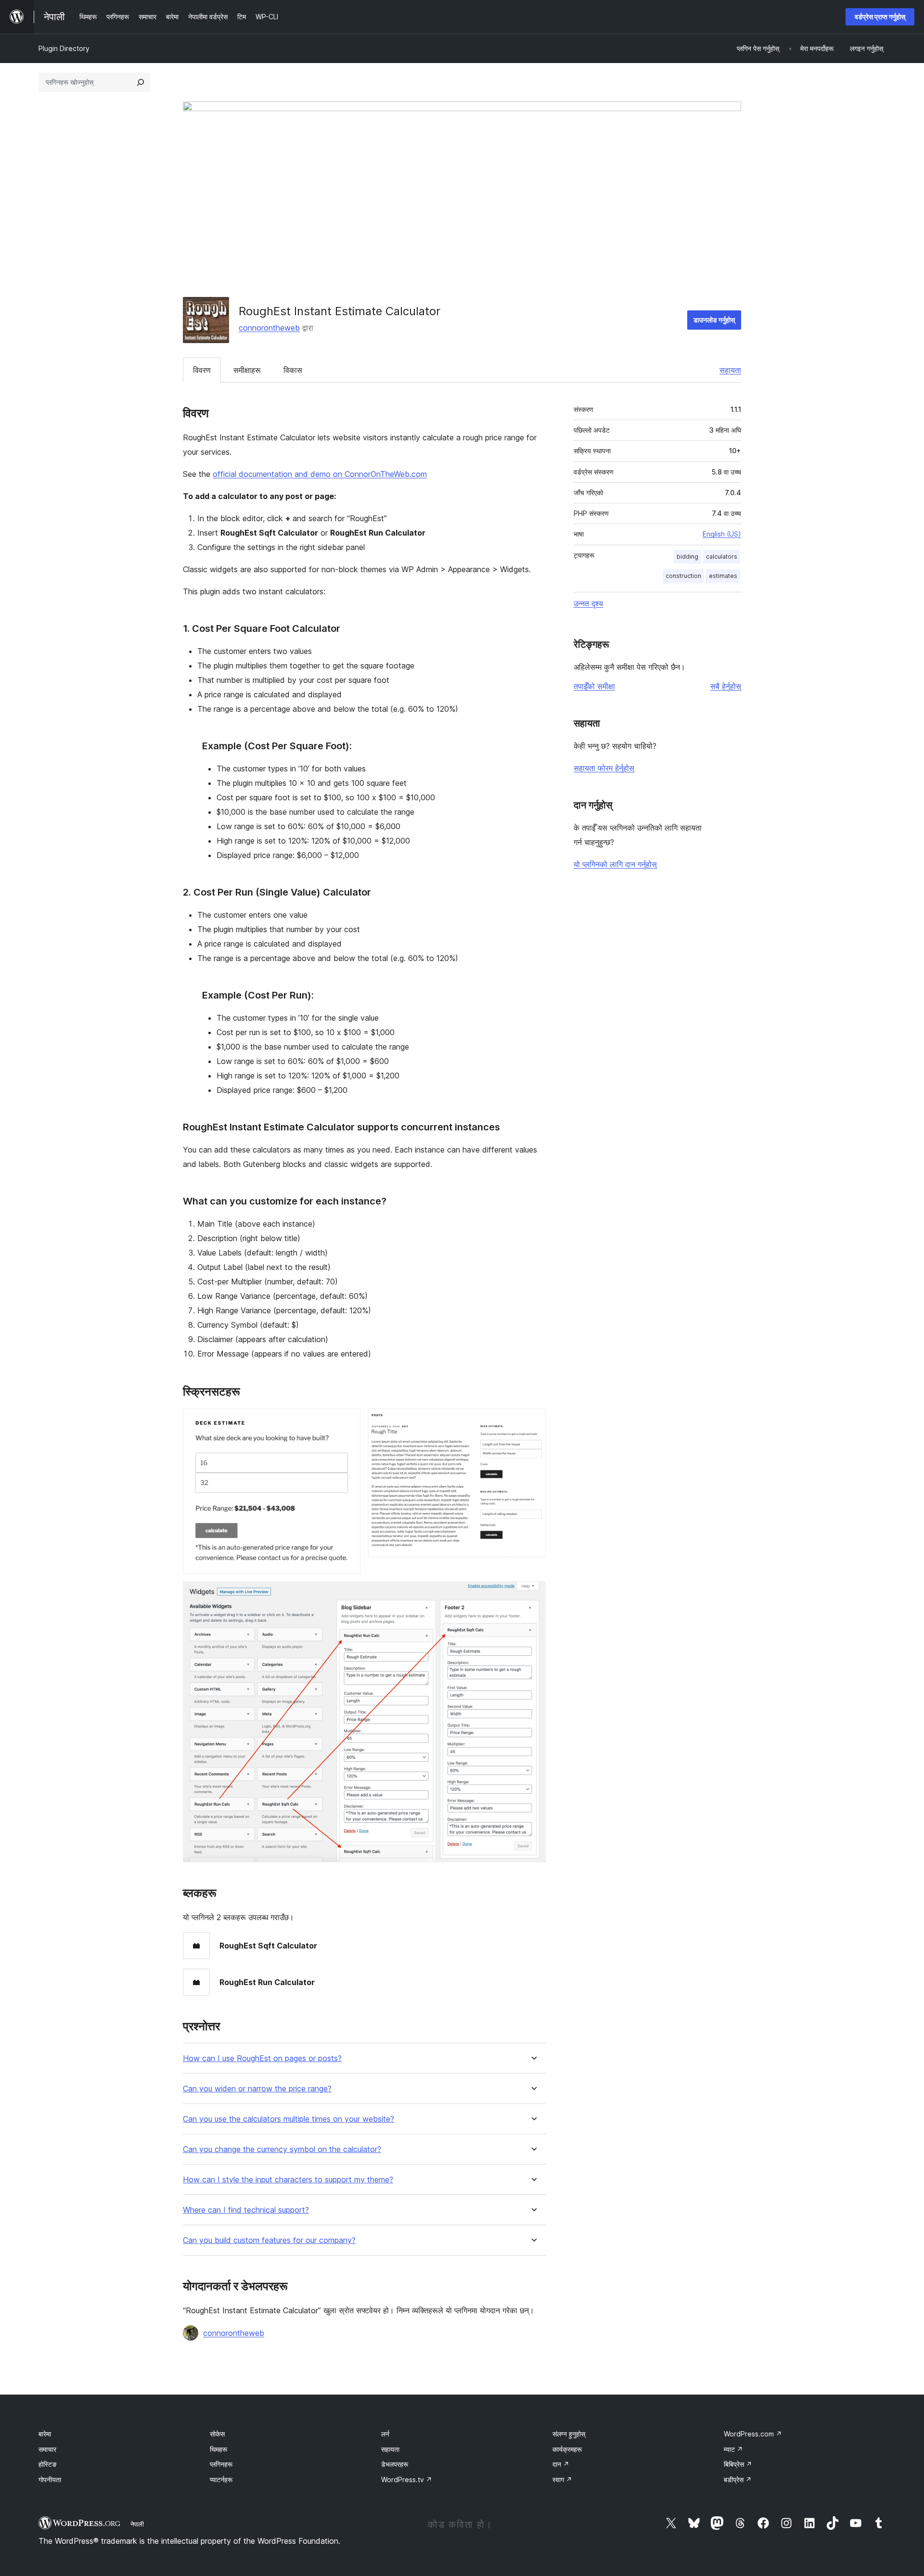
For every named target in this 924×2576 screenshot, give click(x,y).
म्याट (733, 2449)
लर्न (385, 2434)
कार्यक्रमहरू (567, 2449)
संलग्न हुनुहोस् (569, 2434)
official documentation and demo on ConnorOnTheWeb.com (320, 474)
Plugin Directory (64, 48)
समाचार (47, 2449)
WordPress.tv (407, 2480)
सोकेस (217, 2434)
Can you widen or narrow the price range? (257, 2089)
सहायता (730, 370)
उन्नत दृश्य (588, 603)
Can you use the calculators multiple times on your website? (289, 2119)
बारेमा (45, 2434)
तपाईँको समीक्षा (594, 686)
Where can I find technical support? (246, 2210)
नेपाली (137, 2524)
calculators (722, 557)
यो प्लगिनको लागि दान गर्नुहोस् (615, 864)
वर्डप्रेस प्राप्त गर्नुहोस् (880, 17)
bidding (687, 557)
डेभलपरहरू (395, 2464)
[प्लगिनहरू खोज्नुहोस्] (141, 82)
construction (683, 576)
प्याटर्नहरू (221, 2480)
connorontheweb (269, 328)
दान (561, 2464)
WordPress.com (753, 2434)
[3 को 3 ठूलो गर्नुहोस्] (533, 1594)
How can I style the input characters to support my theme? (288, 2180)
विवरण (202, 370)
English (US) (722, 534)
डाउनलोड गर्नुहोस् (714, 320)
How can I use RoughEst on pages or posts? (262, 2058)
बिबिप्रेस (738, 2464)
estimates (723, 576)
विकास (293, 370)
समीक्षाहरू (247, 370)
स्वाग (562, 2480)
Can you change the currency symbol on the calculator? (282, 2149)
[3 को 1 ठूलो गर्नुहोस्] (347, 1422)
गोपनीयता (50, 2480)
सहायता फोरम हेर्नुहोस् (604, 768)
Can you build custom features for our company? (269, 2240)
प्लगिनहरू (221, 2464)
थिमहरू (218, 2449)
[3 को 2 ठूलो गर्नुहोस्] (533, 1422)
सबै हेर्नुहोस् (726, 686)
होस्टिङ (48, 2464)
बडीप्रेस (738, 2480)
